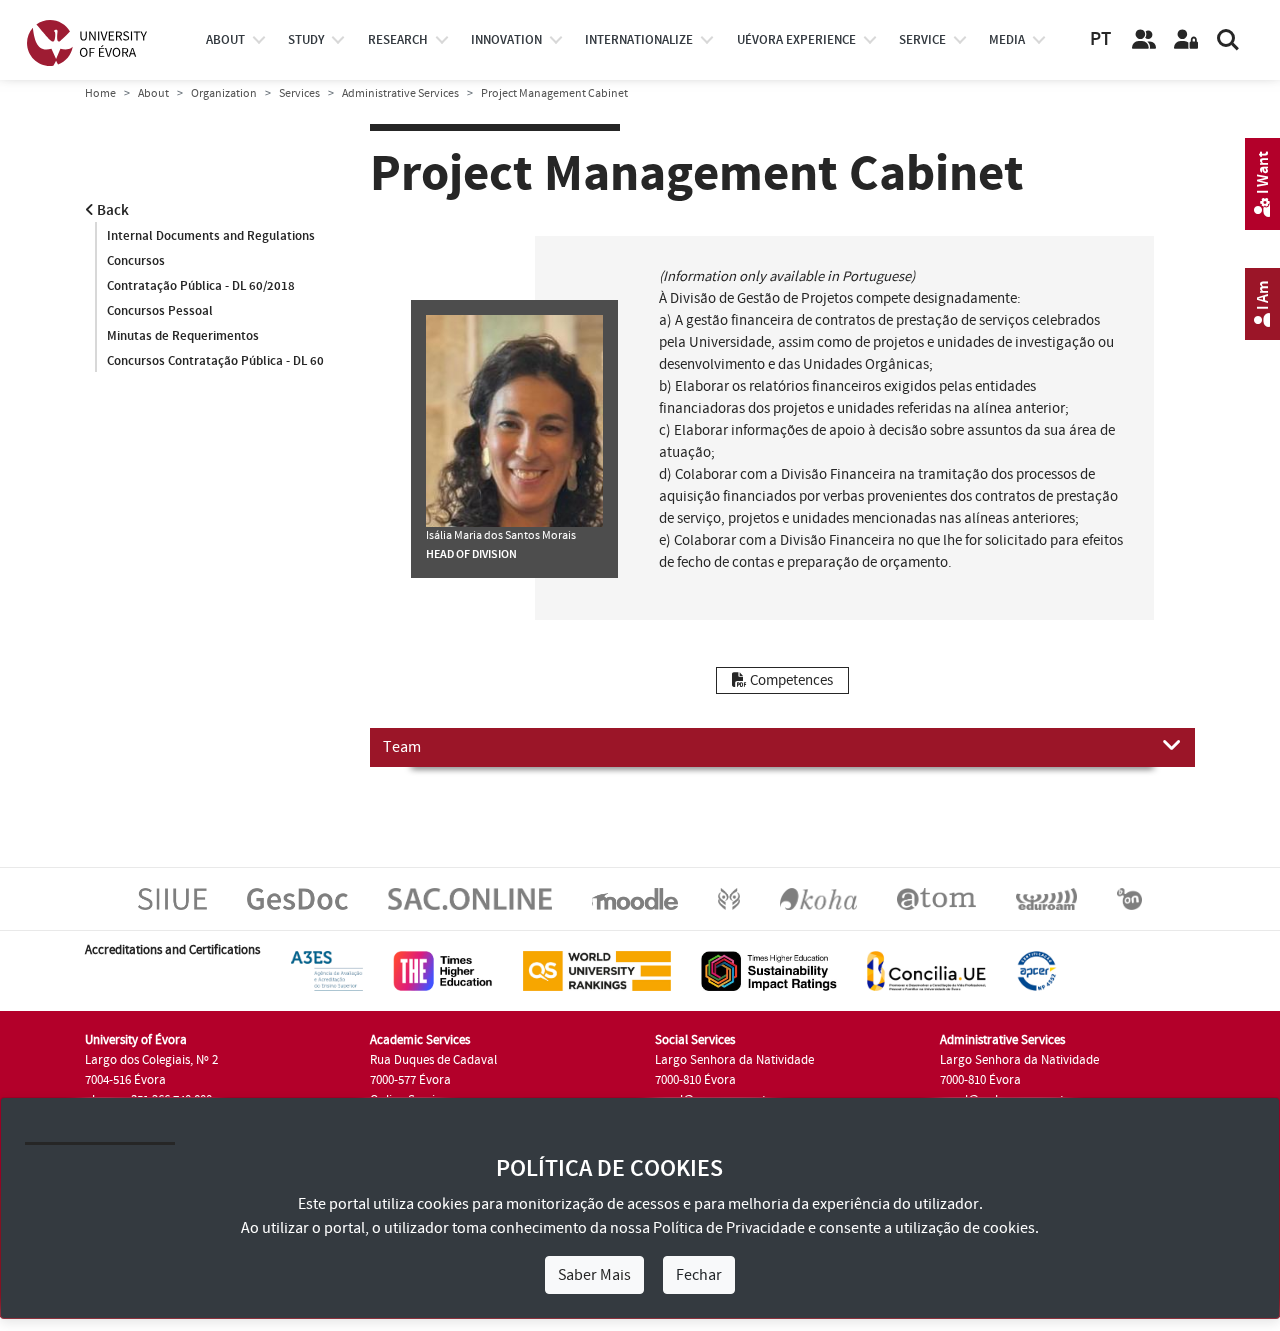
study (306, 40)
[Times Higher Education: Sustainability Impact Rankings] (769, 971)
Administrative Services (400, 93)
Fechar (699, 1275)
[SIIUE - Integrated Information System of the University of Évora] (172, 899)
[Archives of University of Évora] (936, 899)
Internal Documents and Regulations (211, 236)
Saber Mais (594, 1275)
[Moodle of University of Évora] (634, 899)
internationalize (639, 40)
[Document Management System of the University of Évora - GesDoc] (297, 899)
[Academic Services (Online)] (470, 899)
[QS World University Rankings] (597, 971)
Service (922, 40)
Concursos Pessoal (160, 311)
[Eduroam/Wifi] (1046, 899)
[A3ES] (327, 971)
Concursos (136, 261)
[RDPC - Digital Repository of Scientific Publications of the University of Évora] (729, 899)
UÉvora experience (796, 40)
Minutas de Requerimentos (183, 336)
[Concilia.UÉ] (926, 971)
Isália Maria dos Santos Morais (501, 535)
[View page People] (1144, 40)
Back (111, 210)
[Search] (1228, 40)
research (398, 40)
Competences (790, 680)
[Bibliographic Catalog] (818, 899)
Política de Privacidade (729, 1228)
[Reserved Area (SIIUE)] (1186, 40)
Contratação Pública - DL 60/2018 (201, 286)
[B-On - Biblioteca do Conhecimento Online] (1129, 899)
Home (100, 93)
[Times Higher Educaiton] (443, 971)
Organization (224, 93)
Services (299, 93)
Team (402, 747)
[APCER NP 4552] (1036, 971)
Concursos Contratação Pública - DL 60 (215, 361)
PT (1100, 39)
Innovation (506, 40)
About (225, 40)
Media (1007, 40)
